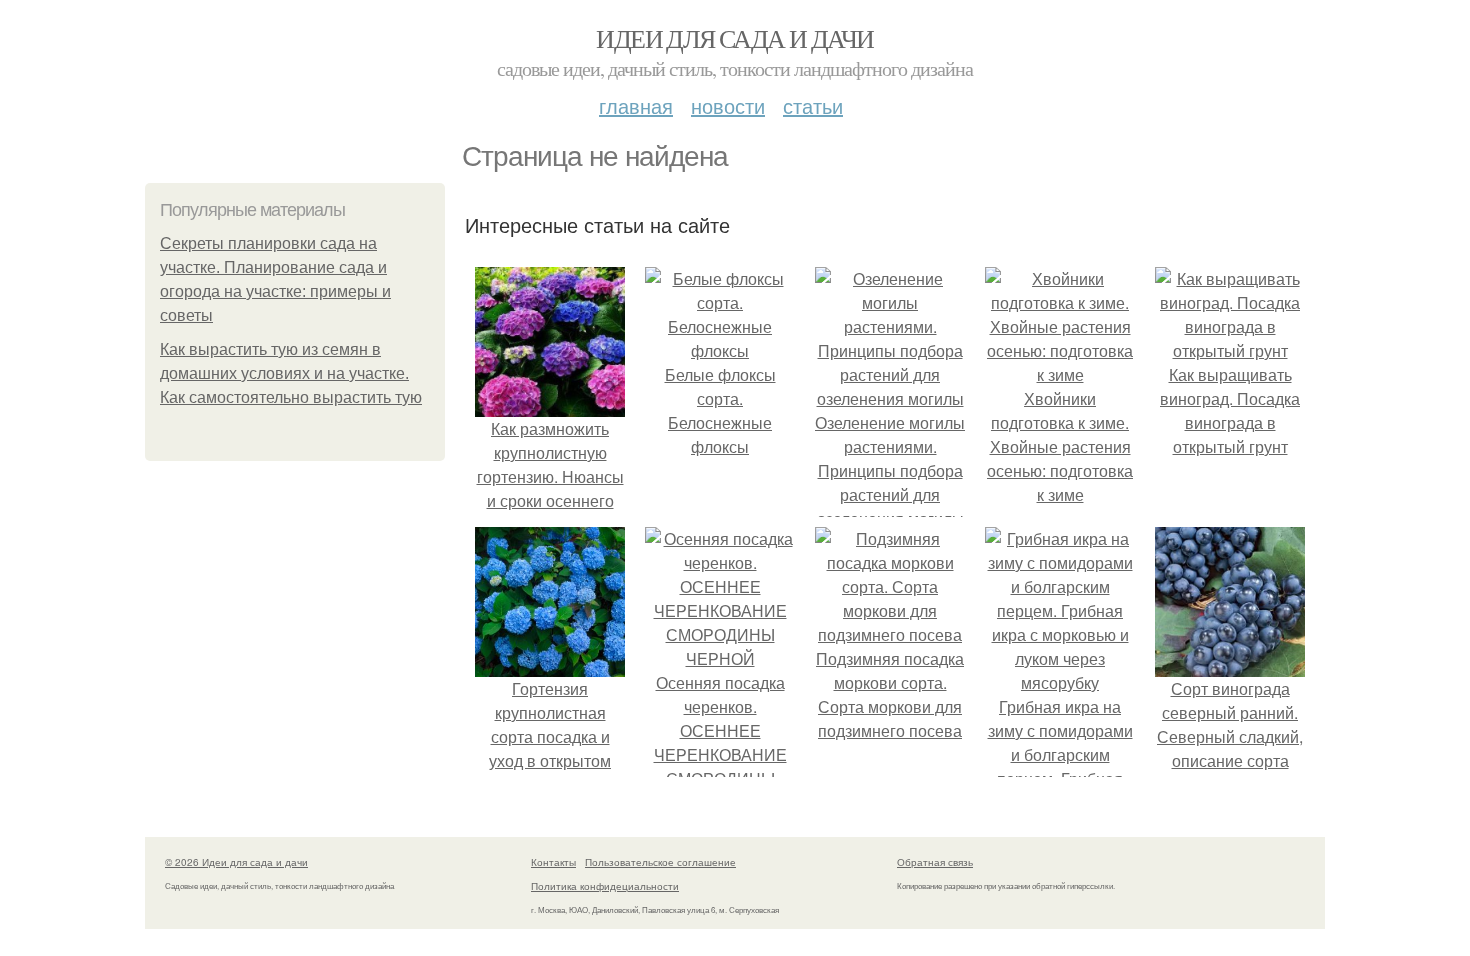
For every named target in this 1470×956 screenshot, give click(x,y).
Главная (636, 105)
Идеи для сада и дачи (734, 38)
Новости (728, 105)
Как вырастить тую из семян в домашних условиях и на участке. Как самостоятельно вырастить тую (291, 373)
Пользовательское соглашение (660, 862)
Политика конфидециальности (605, 886)
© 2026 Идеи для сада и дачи (236, 862)
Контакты (553, 862)
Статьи (813, 105)
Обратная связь (935, 862)
